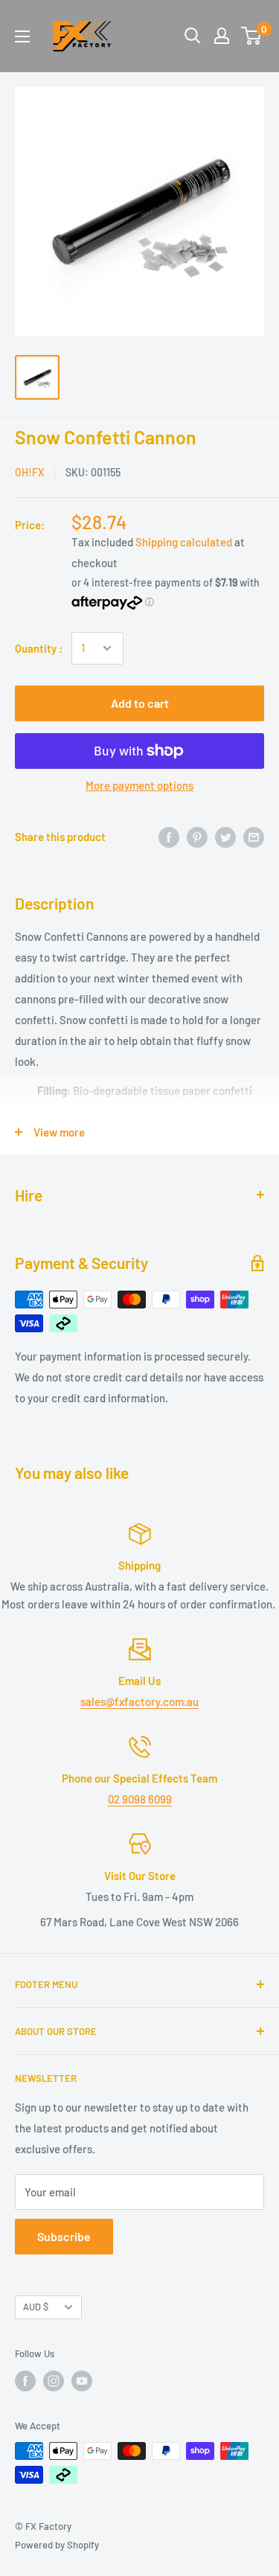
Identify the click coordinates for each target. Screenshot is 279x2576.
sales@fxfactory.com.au (139, 1701)
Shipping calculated (184, 542)
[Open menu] (22, 36)
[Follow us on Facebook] (25, 2381)
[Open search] (193, 36)
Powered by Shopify (57, 2545)
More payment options (139, 785)
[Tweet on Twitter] (225, 837)
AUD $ (36, 2307)
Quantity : (39, 648)
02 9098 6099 (140, 1799)
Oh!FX (29, 472)
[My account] (222, 36)
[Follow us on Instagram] (54, 2381)
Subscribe (64, 2236)
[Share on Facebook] (169, 837)
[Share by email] (254, 837)
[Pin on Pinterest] (197, 837)
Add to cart (140, 703)
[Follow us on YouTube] (82, 2381)
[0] (252, 36)
